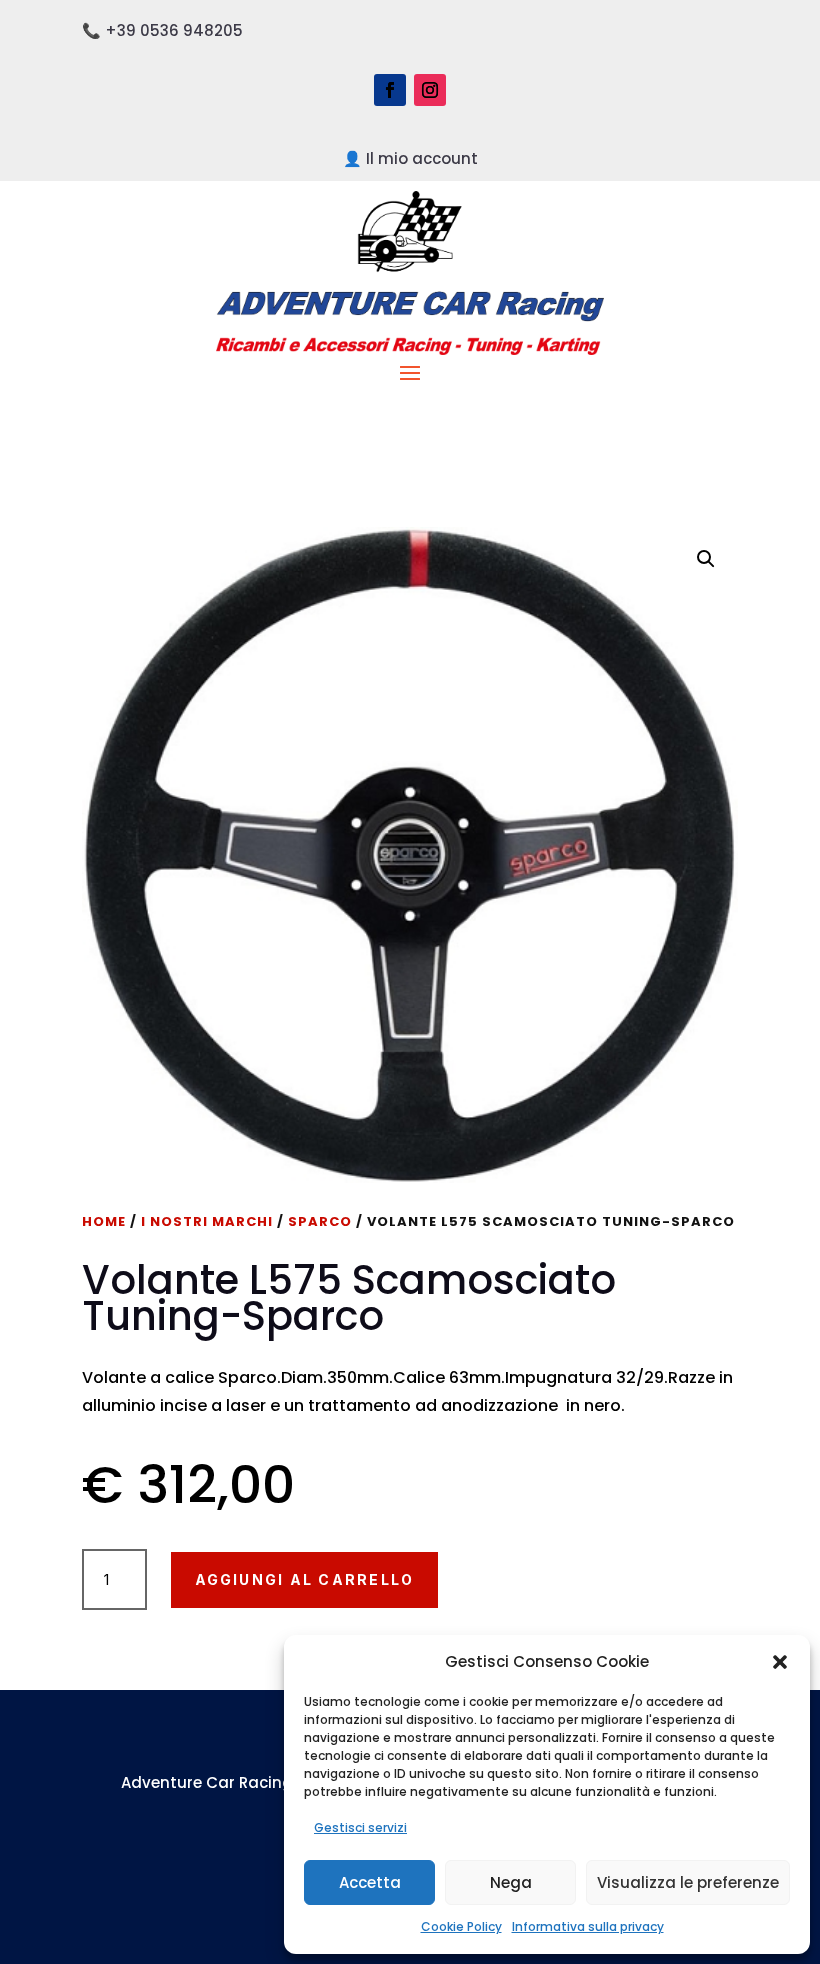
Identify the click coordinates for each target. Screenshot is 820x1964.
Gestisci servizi (360, 1827)
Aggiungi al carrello (305, 1579)
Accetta (370, 1882)
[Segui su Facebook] (390, 90)
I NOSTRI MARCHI (207, 1221)
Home (104, 1221)
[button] (780, 1662)
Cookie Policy (461, 1926)
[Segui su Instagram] (430, 90)
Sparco (320, 1221)
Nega (511, 1882)
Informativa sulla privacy (588, 1926)
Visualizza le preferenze (688, 1882)
